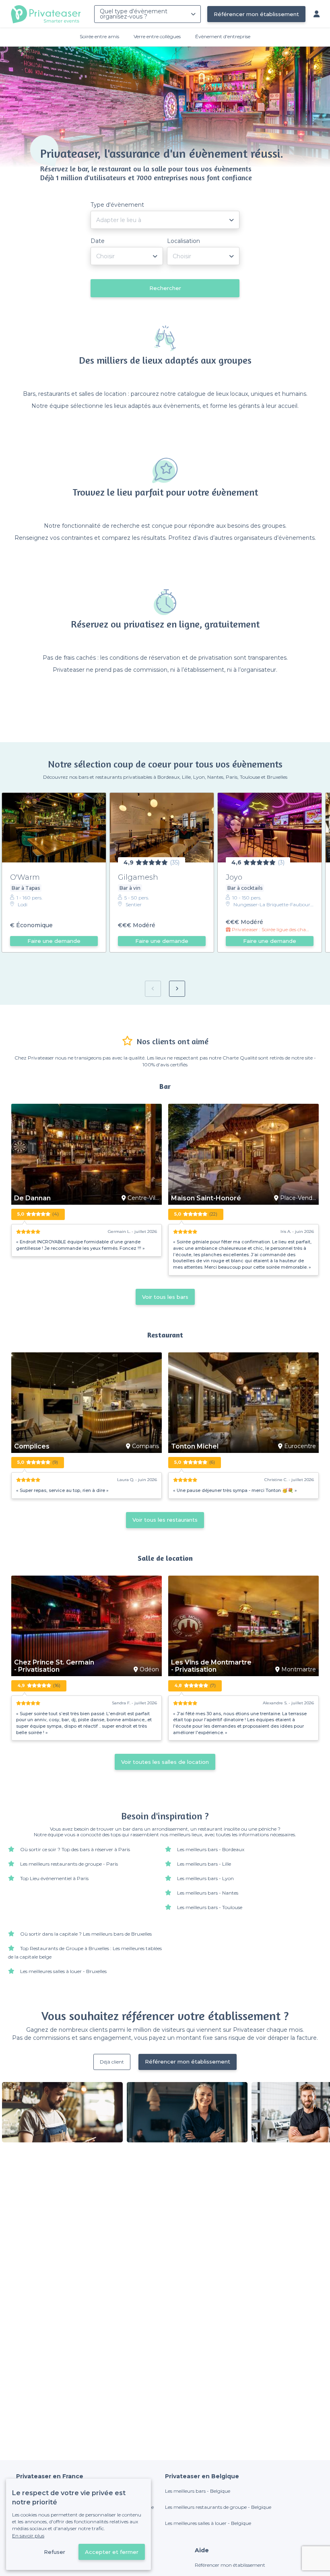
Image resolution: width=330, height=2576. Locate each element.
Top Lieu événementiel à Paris (54, 1878)
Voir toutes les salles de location (165, 1762)
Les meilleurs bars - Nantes (208, 1893)
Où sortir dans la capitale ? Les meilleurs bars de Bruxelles (86, 1934)
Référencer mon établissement (256, 14)
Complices (32, 1446)
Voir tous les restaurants (165, 1520)
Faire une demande (54, 941)
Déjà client (112, 2062)
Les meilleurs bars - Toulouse (210, 1907)
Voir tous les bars (165, 1297)
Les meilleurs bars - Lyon (205, 1878)
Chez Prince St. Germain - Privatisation (54, 1666)
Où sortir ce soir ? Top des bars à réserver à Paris (75, 1849)
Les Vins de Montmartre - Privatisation (211, 1666)
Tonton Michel (195, 1446)
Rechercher (165, 288)
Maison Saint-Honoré (206, 1198)
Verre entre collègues (157, 36)
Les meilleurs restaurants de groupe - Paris (69, 1864)
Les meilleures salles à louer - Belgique (208, 2523)
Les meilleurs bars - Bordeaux (211, 1849)
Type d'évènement (117, 205)
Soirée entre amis (99, 36)
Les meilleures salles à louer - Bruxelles (63, 1971)
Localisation (184, 241)
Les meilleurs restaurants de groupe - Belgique (218, 2507)
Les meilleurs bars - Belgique (198, 2491)
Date (98, 241)
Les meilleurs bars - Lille (204, 1864)
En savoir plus (28, 2536)
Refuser (55, 2552)
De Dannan (32, 1198)
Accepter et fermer (112, 2552)
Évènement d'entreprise (223, 36)
